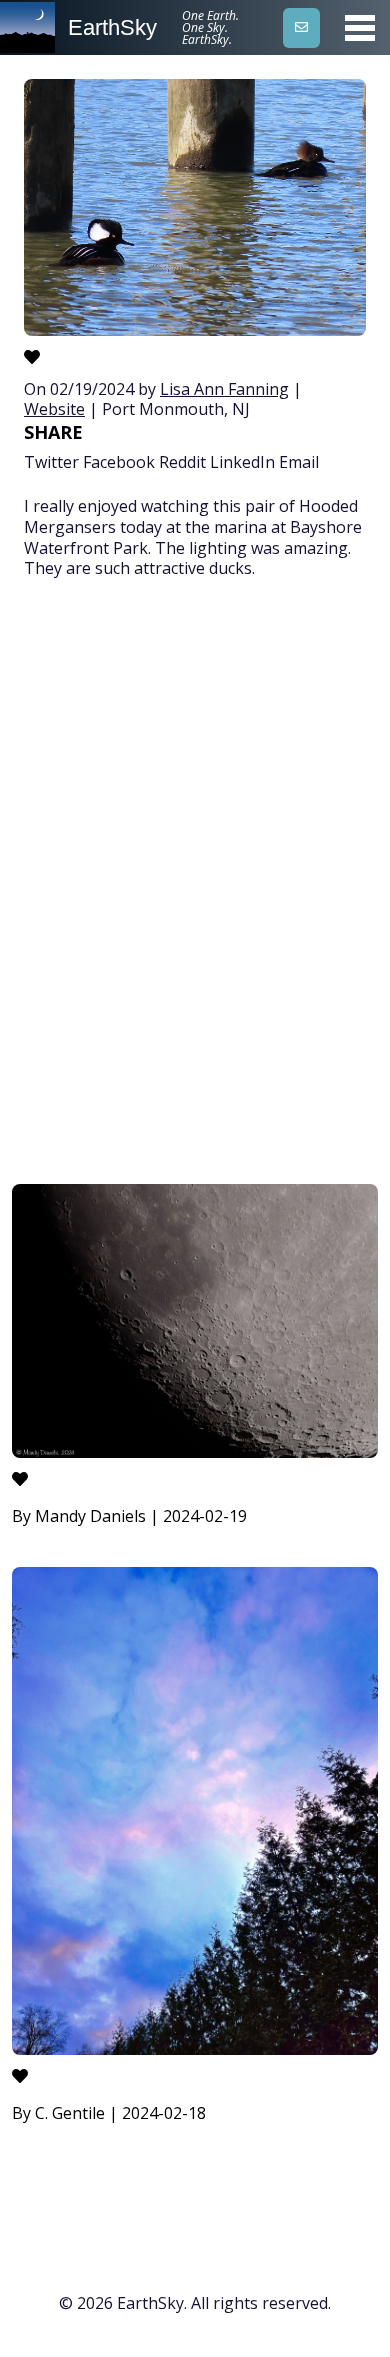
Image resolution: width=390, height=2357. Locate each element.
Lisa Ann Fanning (224, 389)
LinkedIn (242, 462)
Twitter (51, 462)
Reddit (182, 462)
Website (54, 409)
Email (299, 462)
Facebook (119, 462)
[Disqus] (195, 885)
